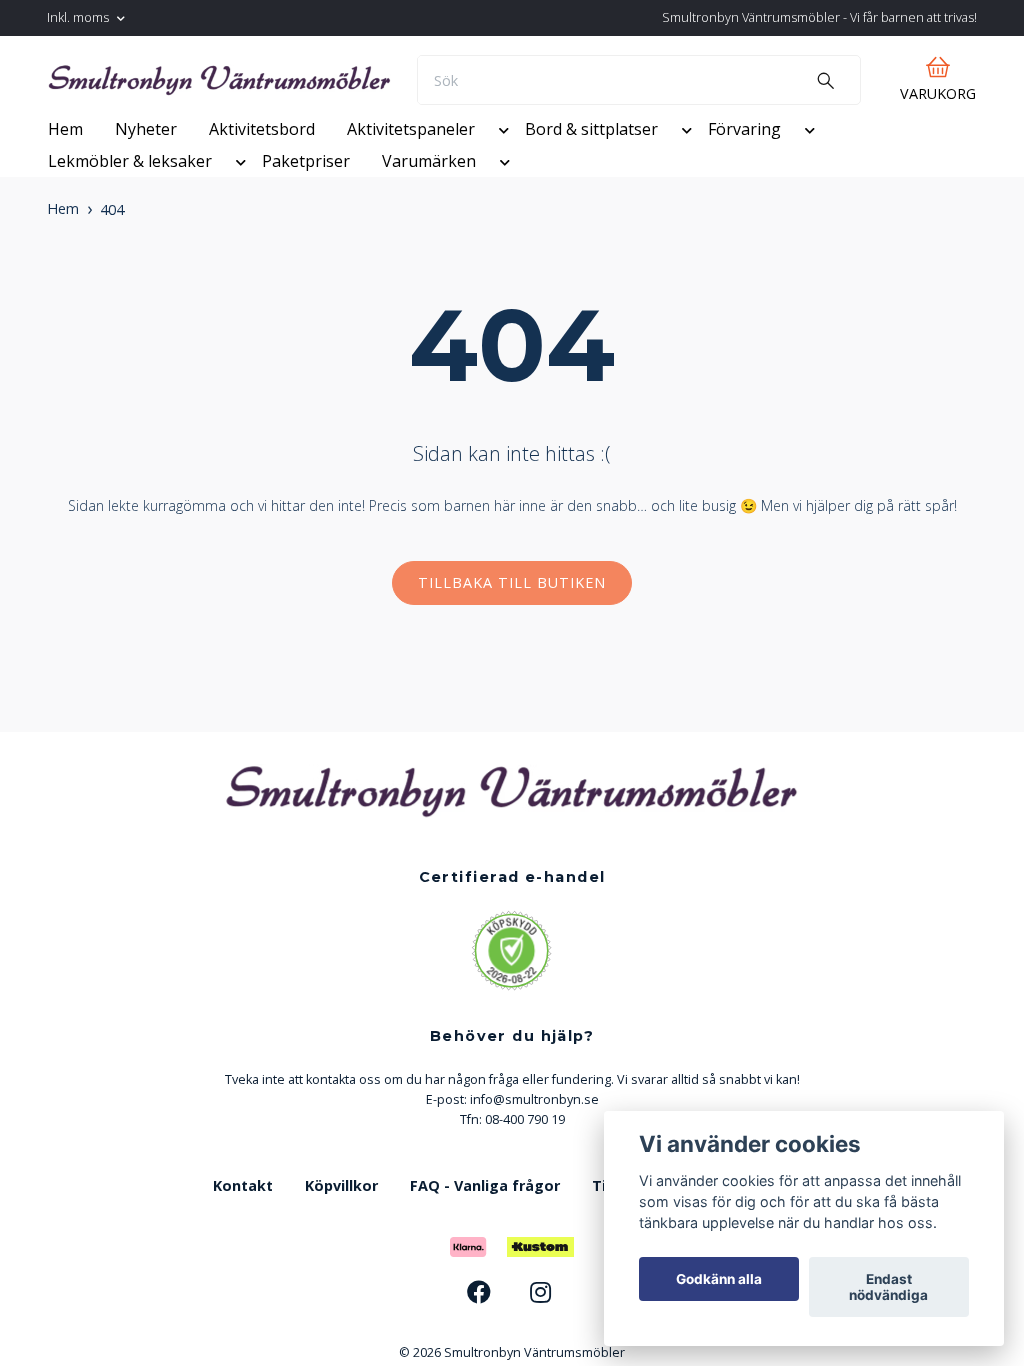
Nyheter (146, 201)
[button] (500, 205)
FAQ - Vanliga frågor (485, 1257)
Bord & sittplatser (591, 201)
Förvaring (744, 201)
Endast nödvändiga (888, 1287)
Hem (65, 201)
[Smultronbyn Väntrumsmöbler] (335, 91)
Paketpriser (306, 233)
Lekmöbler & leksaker (130, 233)
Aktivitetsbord (262, 201)
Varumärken (429, 233)
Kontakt (243, 1257)
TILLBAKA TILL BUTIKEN (512, 654)
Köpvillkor (341, 1257)
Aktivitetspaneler (411, 201)
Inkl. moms (79, 17)
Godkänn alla (719, 1279)
